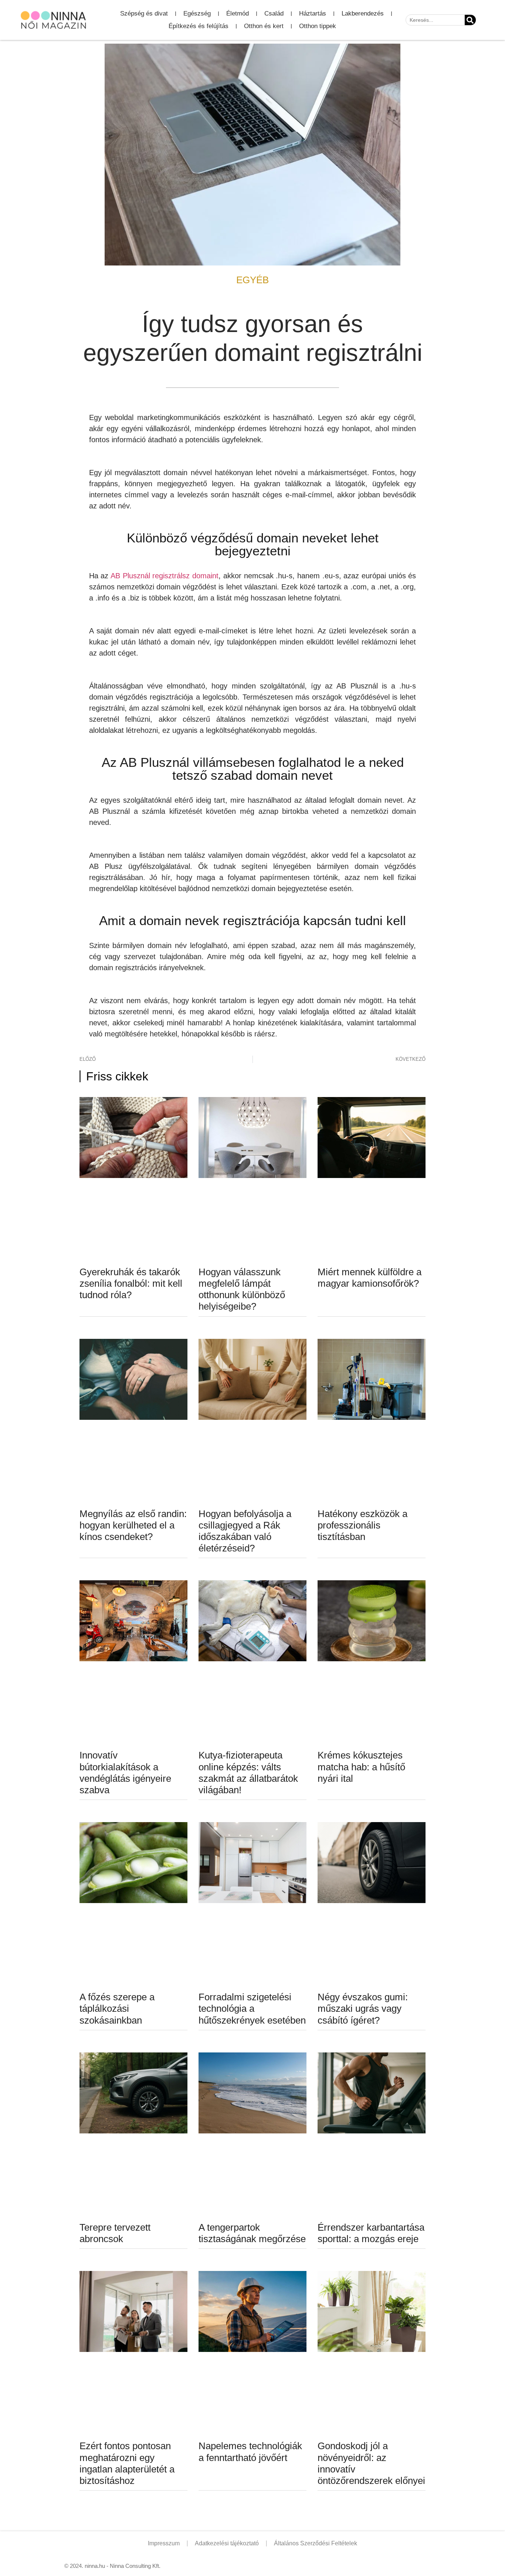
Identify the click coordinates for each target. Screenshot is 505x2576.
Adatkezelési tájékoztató (227, 2543)
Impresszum (164, 2543)
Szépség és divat (144, 13)
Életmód (238, 13)
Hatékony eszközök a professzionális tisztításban (362, 1525)
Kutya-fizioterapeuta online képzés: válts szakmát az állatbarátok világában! (248, 1773)
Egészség (197, 13)
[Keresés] (470, 20)
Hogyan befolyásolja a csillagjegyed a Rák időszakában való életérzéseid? (245, 1531)
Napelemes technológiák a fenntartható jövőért (250, 2452)
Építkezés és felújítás (199, 26)
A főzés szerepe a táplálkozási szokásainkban (117, 2008)
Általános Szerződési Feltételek (316, 2543)
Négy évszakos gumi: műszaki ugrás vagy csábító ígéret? (363, 2008)
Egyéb (253, 280)
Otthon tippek (318, 26)
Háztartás (313, 13)
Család (274, 13)
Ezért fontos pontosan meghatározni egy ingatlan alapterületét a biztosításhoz (127, 2463)
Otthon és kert (264, 26)
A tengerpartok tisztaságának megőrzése (252, 2233)
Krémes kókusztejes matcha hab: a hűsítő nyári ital (361, 1767)
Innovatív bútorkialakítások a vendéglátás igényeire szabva (125, 1773)
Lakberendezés (363, 13)
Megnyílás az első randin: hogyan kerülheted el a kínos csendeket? (133, 1525)
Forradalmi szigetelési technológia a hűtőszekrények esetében (252, 2008)
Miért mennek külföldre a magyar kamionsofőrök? (370, 1278)
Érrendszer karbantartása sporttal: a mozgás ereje (371, 2233)
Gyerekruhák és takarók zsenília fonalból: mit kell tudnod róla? (131, 1283)
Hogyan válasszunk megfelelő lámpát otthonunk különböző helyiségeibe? (242, 1289)
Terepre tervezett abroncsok (115, 2233)
